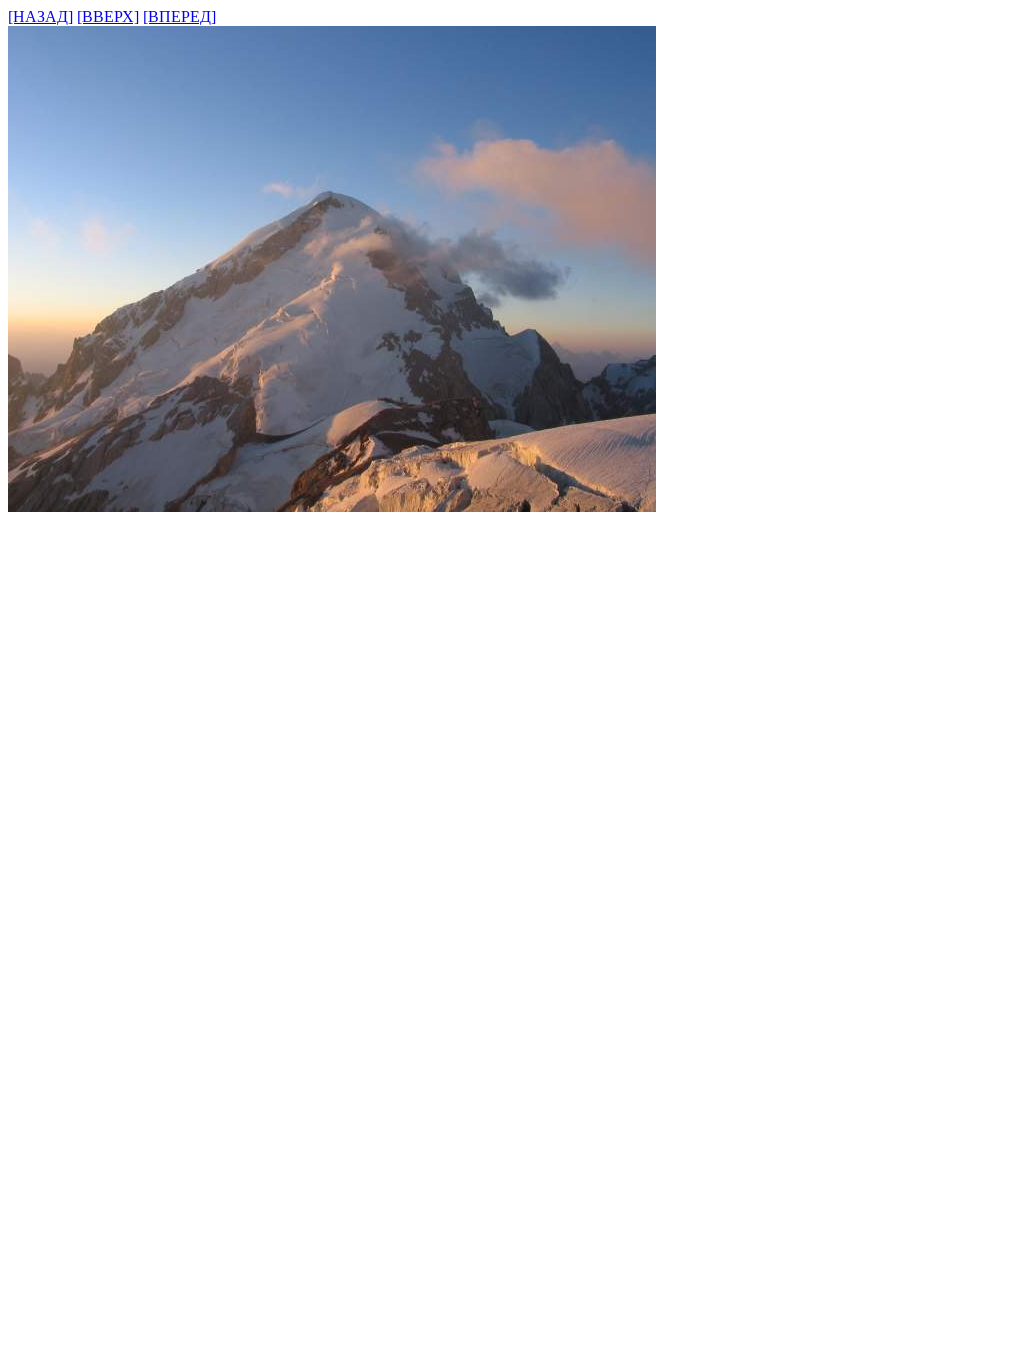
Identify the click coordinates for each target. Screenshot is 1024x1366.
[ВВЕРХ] (108, 16)
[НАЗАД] (40, 16)
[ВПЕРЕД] (179, 16)
